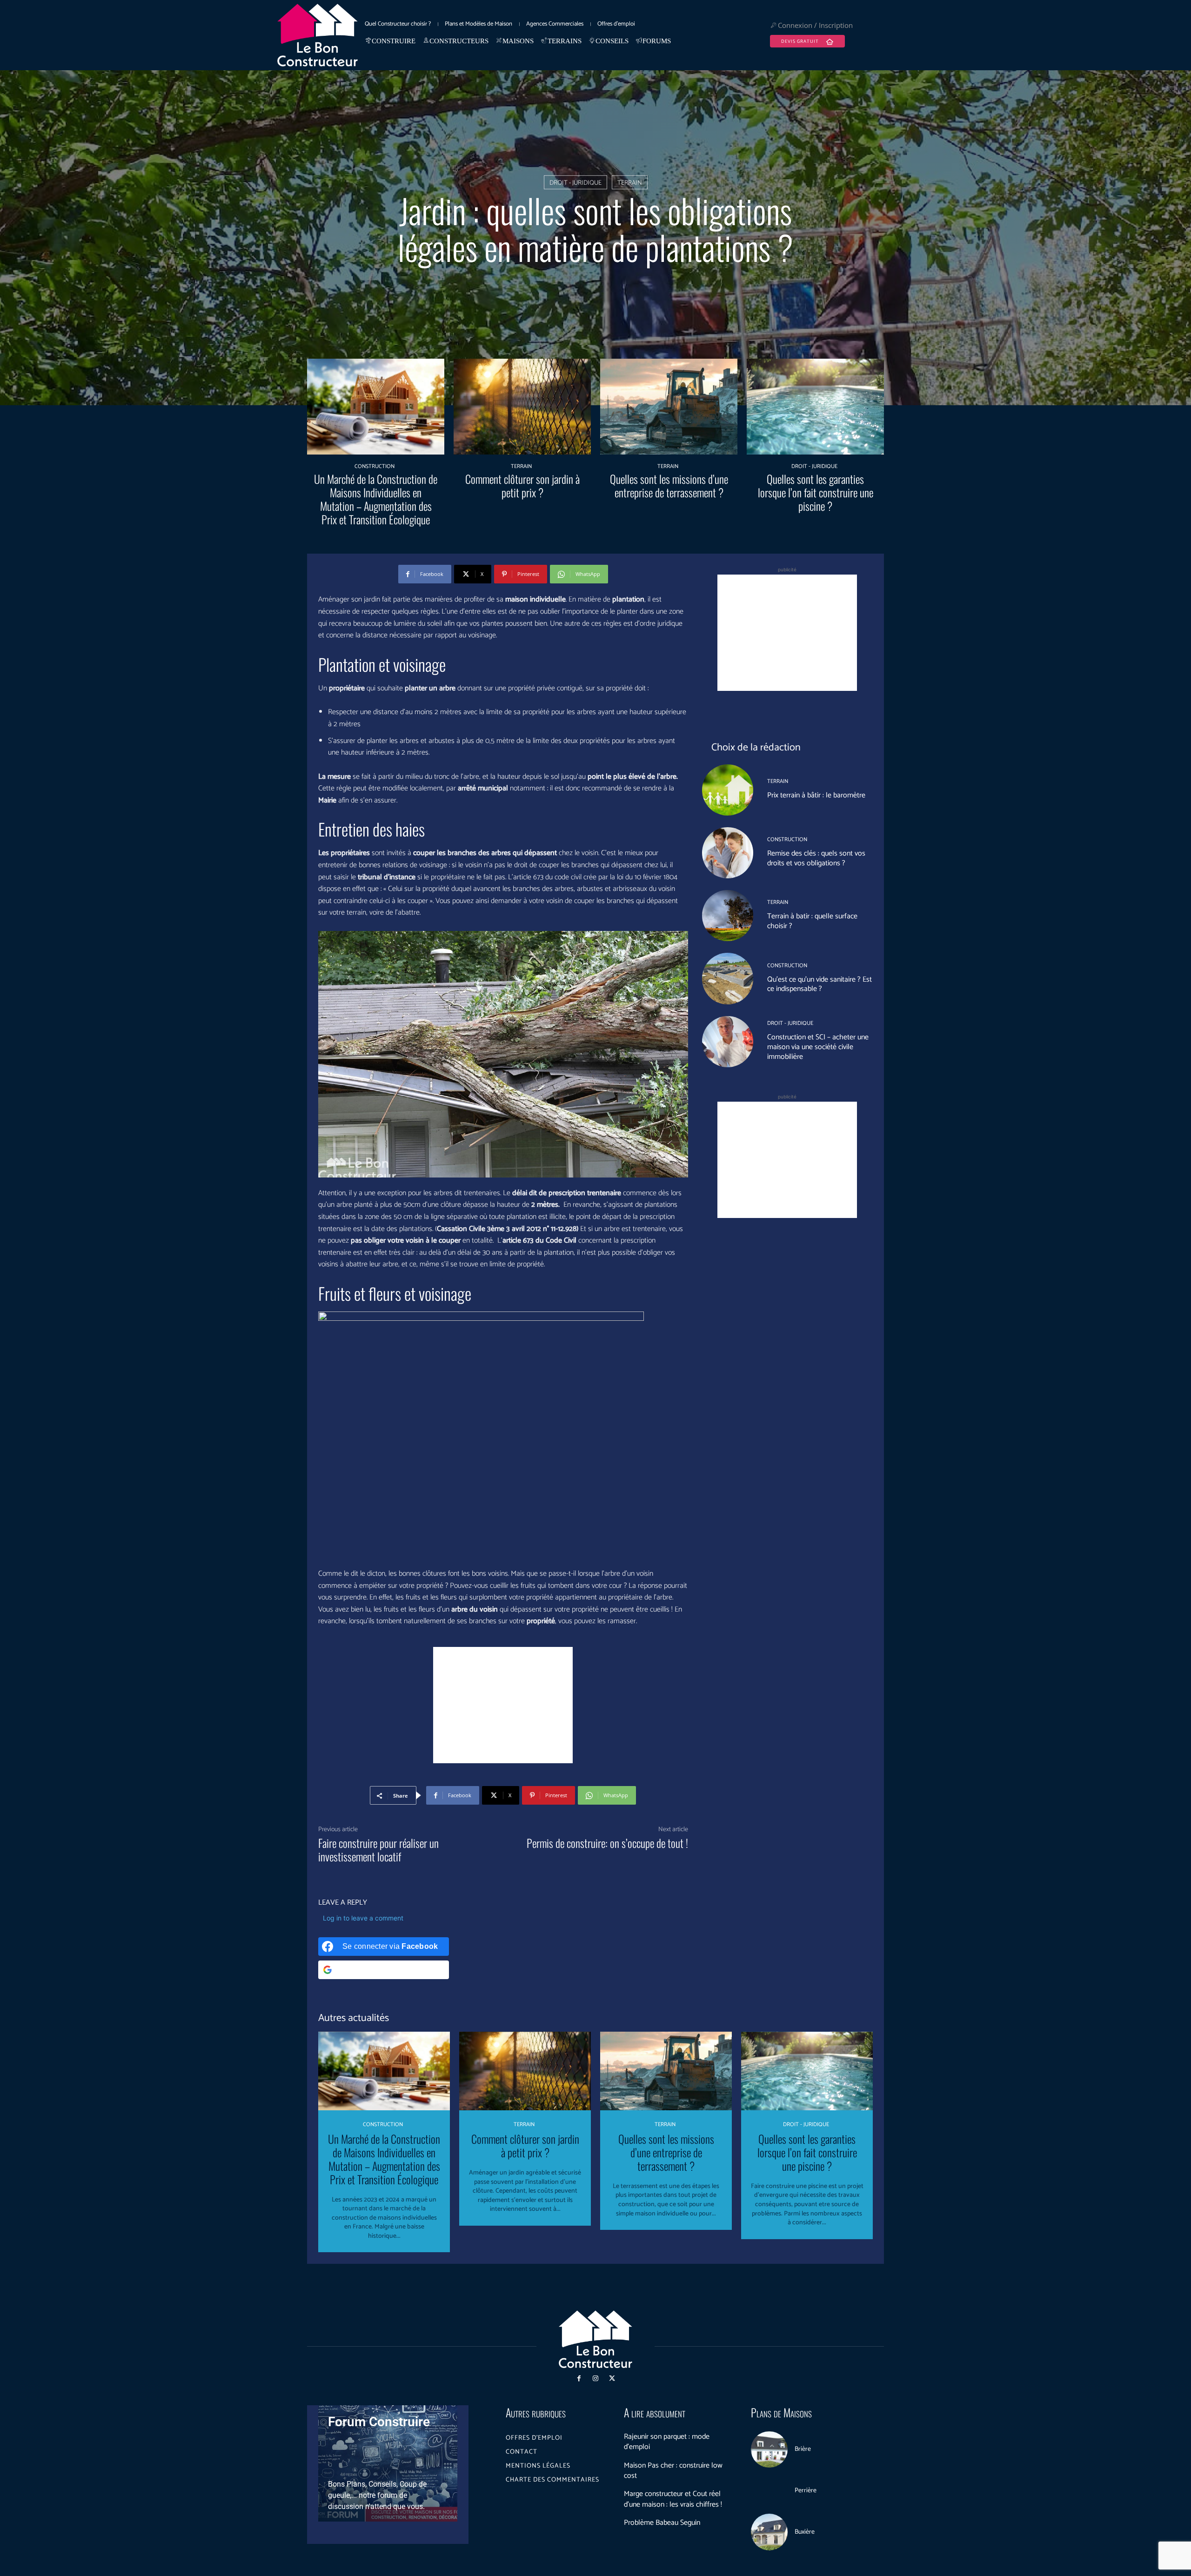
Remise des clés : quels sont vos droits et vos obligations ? (816, 858)
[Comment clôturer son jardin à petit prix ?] (522, 407)
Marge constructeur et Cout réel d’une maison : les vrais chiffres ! (673, 2499)
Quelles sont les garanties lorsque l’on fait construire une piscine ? (816, 492)
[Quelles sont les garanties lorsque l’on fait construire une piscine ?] (815, 407)
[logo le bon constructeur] (318, 35)
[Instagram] (595, 2379)
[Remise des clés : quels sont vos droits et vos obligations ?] (728, 853)
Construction (375, 467)
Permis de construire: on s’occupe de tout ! (607, 1843)
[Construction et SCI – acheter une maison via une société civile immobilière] (728, 1042)
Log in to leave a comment (363, 1918)
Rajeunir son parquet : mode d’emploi (667, 2442)
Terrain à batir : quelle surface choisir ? (812, 921)
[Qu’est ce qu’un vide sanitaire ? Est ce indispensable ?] (728, 978)
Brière (803, 2449)
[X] (612, 2379)
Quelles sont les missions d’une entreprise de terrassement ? (669, 485)
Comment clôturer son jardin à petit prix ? (522, 485)
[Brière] (769, 2450)
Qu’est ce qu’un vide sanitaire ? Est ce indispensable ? (820, 984)
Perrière (806, 2491)
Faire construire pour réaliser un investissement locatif (378, 1850)
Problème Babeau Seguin (662, 2523)
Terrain (630, 183)
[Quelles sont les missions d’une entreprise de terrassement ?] (669, 407)
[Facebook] (579, 2379)
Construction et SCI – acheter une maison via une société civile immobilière (818, 1047)
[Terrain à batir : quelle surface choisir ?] (728, 916)
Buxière (805, 2532)
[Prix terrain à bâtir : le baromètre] (728, 790)
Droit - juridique (575, 183)
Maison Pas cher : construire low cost (673, 2471)
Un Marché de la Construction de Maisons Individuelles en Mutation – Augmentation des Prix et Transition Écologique (376, 499)
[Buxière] (769, 2532)
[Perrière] (769, 2491)
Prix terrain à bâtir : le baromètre (816, 795)
